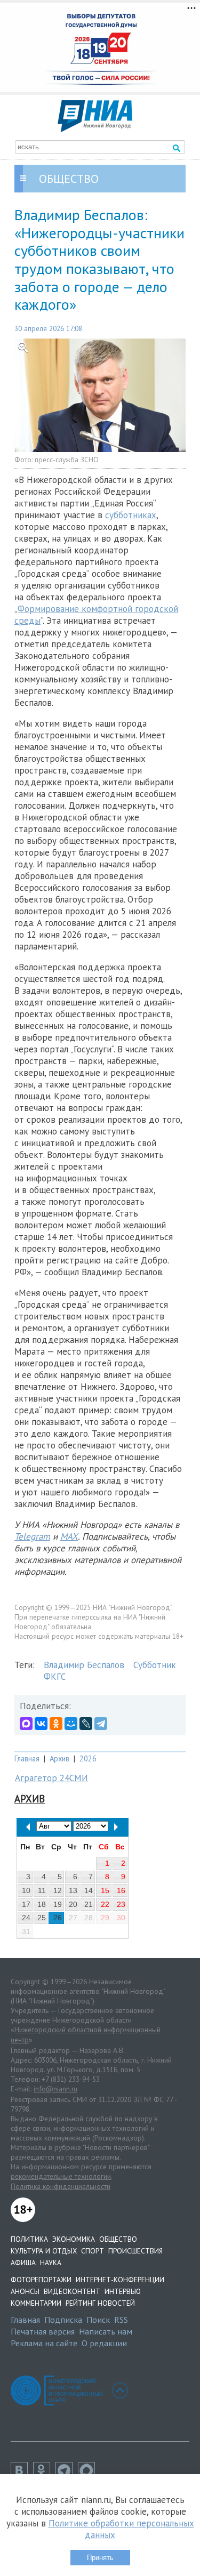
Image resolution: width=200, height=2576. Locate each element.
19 (58, 1904)
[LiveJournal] (86, 1724)
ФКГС (55, 1677)
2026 (88, 1758)
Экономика (74, 2239)
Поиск (98, 2320)
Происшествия (135, 2251)
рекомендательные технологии (61, 2176)
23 (121, 1904)
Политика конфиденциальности (61, 2186)
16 (121, 1890)
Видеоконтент (72, 2291)
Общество (118, 2239)
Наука (51, 2263)
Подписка (63, 2320)
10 (26, 1890)
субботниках (131, 515)
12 (58, 1890)
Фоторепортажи (41, 2280)
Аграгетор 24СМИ (51, 1778)
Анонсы (25, 2291)
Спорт (93, 2251)
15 (105, 1890)
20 (73, 1904)
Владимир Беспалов (84, 1665)
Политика (29, 2239)
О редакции (104, 2343)
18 (42, 1904)
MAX (69, 1536)
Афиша (23, 2263)
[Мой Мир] (71, 1724)
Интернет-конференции (120, 2280)
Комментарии (36, 2303)
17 (26, 1904)
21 (89, 1904)
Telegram (32, 1536)
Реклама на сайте (44, 2343)
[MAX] (26, 1724)
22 (105, 1904)
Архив (59, 1758)
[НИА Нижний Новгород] (95, 129)
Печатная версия (43, 2331)
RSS (121, 2320)
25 (42, 1918)
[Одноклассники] (56, 1724)
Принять (100, 2558)
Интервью (123, 2291)
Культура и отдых (44, 2251)
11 (42, 1890)
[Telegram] (101, 1724)
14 (89, 1890)
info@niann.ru (55, 2089)
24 (26, 1918)
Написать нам (106, 2331)
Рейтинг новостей (100, 2303)
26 (58, 1918)
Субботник (155, 1665)
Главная (27, 1758)
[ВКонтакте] (41, 1724)
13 (73, 1890)
